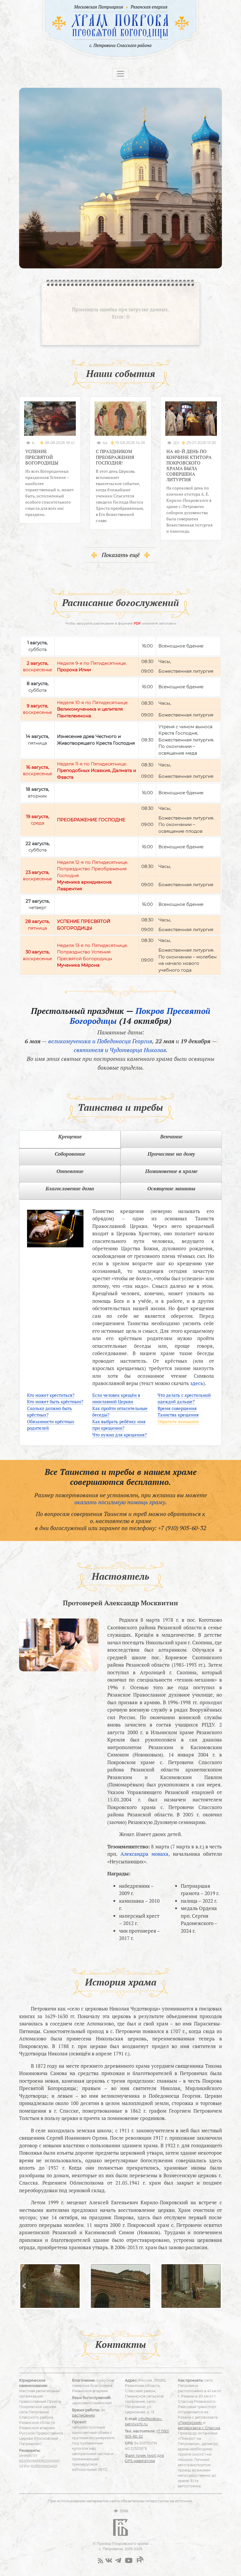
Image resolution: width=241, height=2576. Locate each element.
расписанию (83, 2415)
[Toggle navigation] (120, 74)
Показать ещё (121, 555)
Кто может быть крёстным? (55, 1401)
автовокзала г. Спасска (199, 2428)
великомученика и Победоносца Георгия (100, 1041)
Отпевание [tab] (70, 1171)
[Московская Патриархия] (98, 7)
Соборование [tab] (70, 1154)
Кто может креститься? (51, 1395)
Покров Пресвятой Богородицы (140, 1016)
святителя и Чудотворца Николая (120, 1050)
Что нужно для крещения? (119, 1435)
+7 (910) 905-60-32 (182, 1528)
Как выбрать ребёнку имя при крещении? (119, 1425)
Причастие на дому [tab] (171, 1154)
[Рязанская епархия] (149, 7)
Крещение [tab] (70, 1136)
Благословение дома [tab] (70, 1188)
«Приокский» (190, 2423)
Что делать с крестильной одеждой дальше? (184, 1398)
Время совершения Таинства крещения (178, 1412)
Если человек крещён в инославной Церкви (116, 1398)
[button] (24, 2286)
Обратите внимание (178, 1421)
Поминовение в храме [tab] (171, 1171)
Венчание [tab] (171, 1136)
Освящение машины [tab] (171, 1188)
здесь (197, 1383)
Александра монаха (145, 1854)
